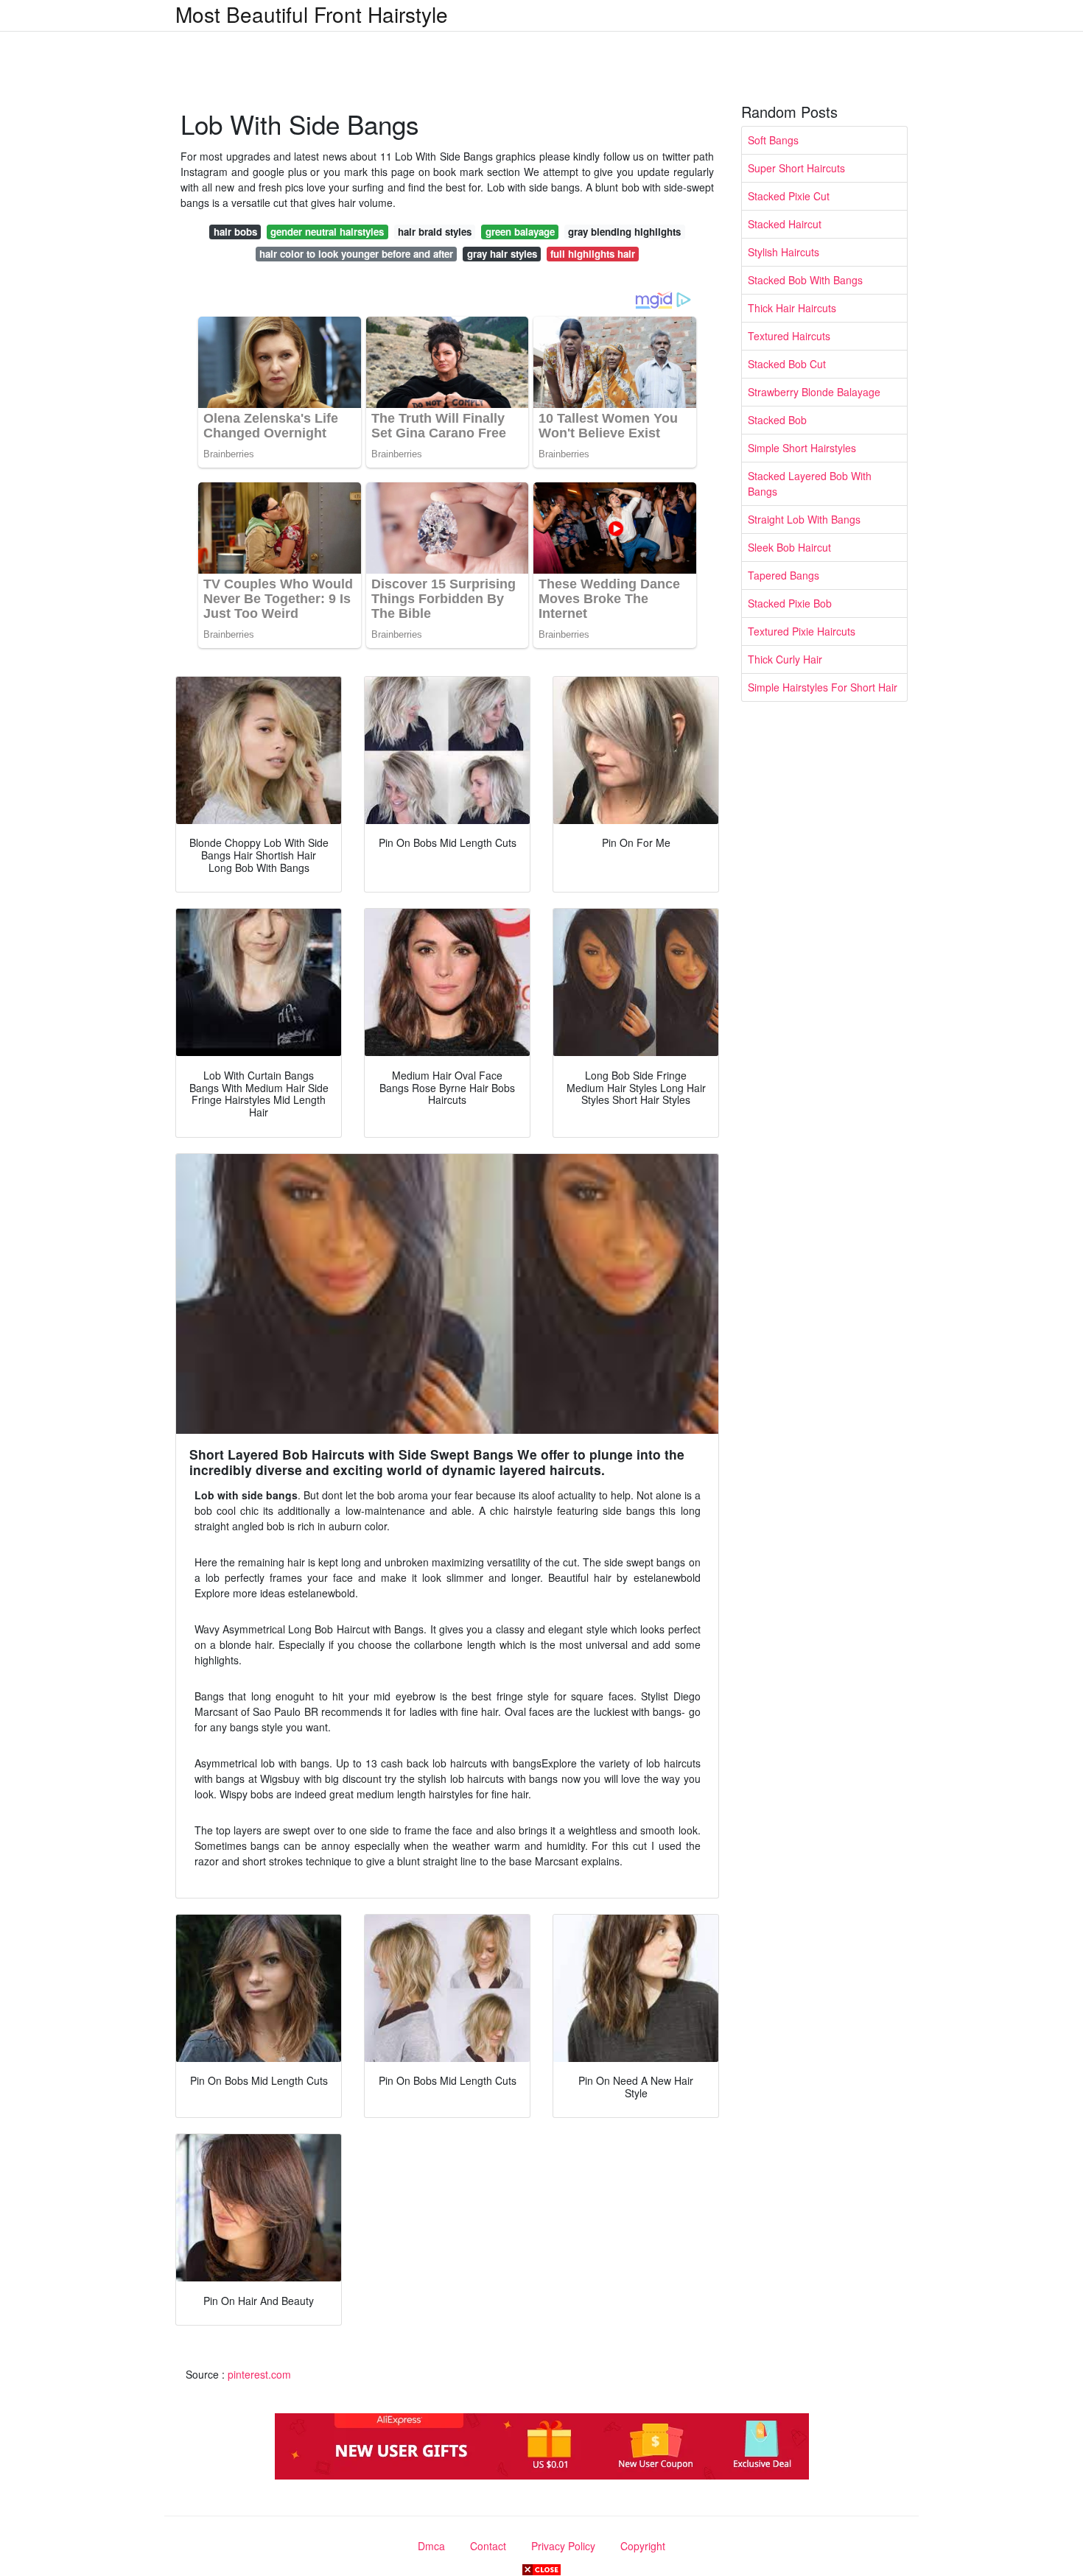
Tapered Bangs (784, 575)
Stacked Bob (777, 420)
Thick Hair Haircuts (792, 308)
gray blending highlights (624, 232)
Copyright (643, 2546)
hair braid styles (435, 232)
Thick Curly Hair (785, 659)
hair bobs (235, 232)
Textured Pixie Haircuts (802, 631)
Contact (488, 2546)
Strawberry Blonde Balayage (814, 392)
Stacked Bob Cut (787, 364)
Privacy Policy (563, 2546)
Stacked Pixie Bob (790, 603)
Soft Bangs (773, 140)
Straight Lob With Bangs (804, 519)
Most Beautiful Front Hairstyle (312, 14)
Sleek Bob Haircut (789, 547)
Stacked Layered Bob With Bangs (810, 483)
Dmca (431, 2546)
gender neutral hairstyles (327, 232)
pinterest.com (259, 2374)
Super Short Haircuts (796, 168)
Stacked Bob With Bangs (805, 280)
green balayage (520, 232)
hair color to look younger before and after (356, 254)
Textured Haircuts (789, 336)
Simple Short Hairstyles (802, 448)
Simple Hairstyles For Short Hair (823, 687)
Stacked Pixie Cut (789, 196)
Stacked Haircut (785, 224)
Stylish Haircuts (784, 252)
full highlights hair (593, 254)
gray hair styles (502, 254)
